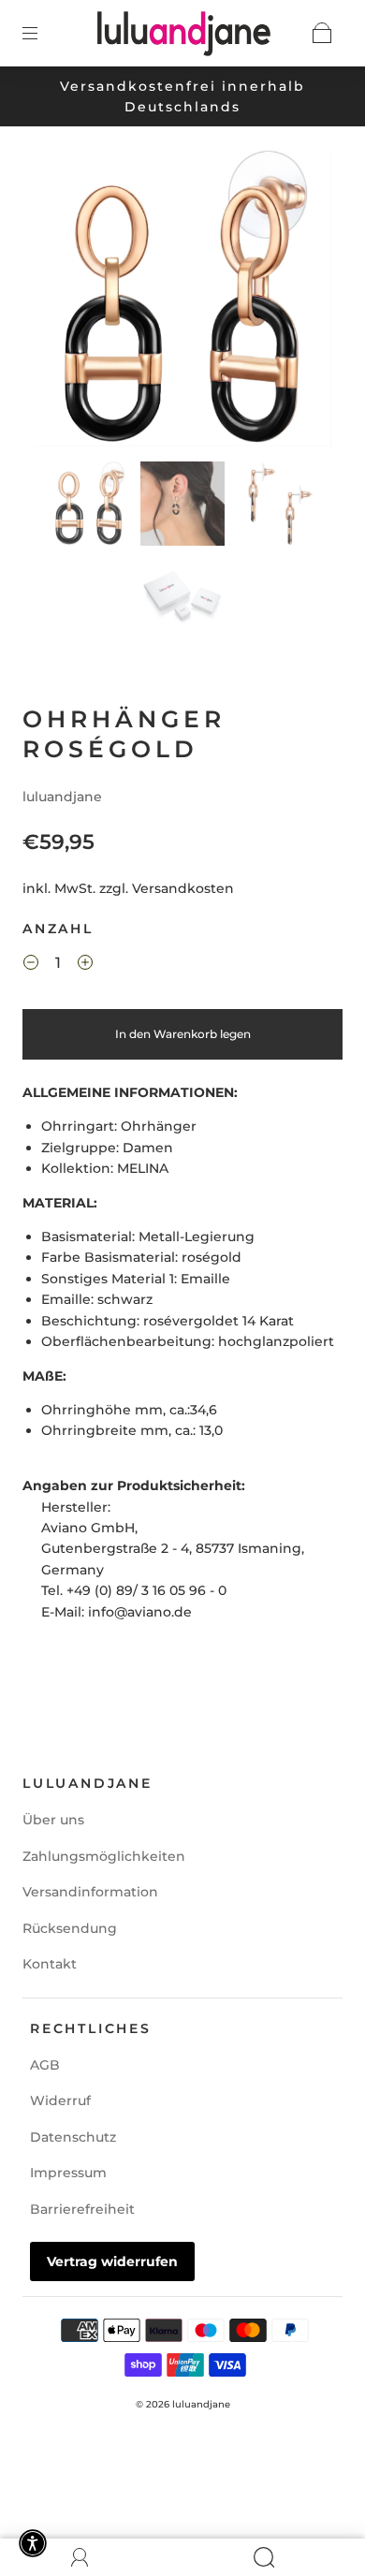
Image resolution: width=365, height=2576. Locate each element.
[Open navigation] (43, 33)
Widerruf (60, 2100)
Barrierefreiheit (82, 2209)
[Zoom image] (183, 301)
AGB (45, 2065)
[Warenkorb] (322, 33)
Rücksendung (70, 1928)
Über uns (53, 1820)
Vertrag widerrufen (112, 2261)
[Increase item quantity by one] (85, 966)
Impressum (68, 2173)
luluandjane (62, 797)
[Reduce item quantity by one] (31, 966)
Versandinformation (90, 1892)
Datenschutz (73, 2137)
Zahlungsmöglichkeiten (104, 1856)
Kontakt (50, 1964)
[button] (64, 301)
